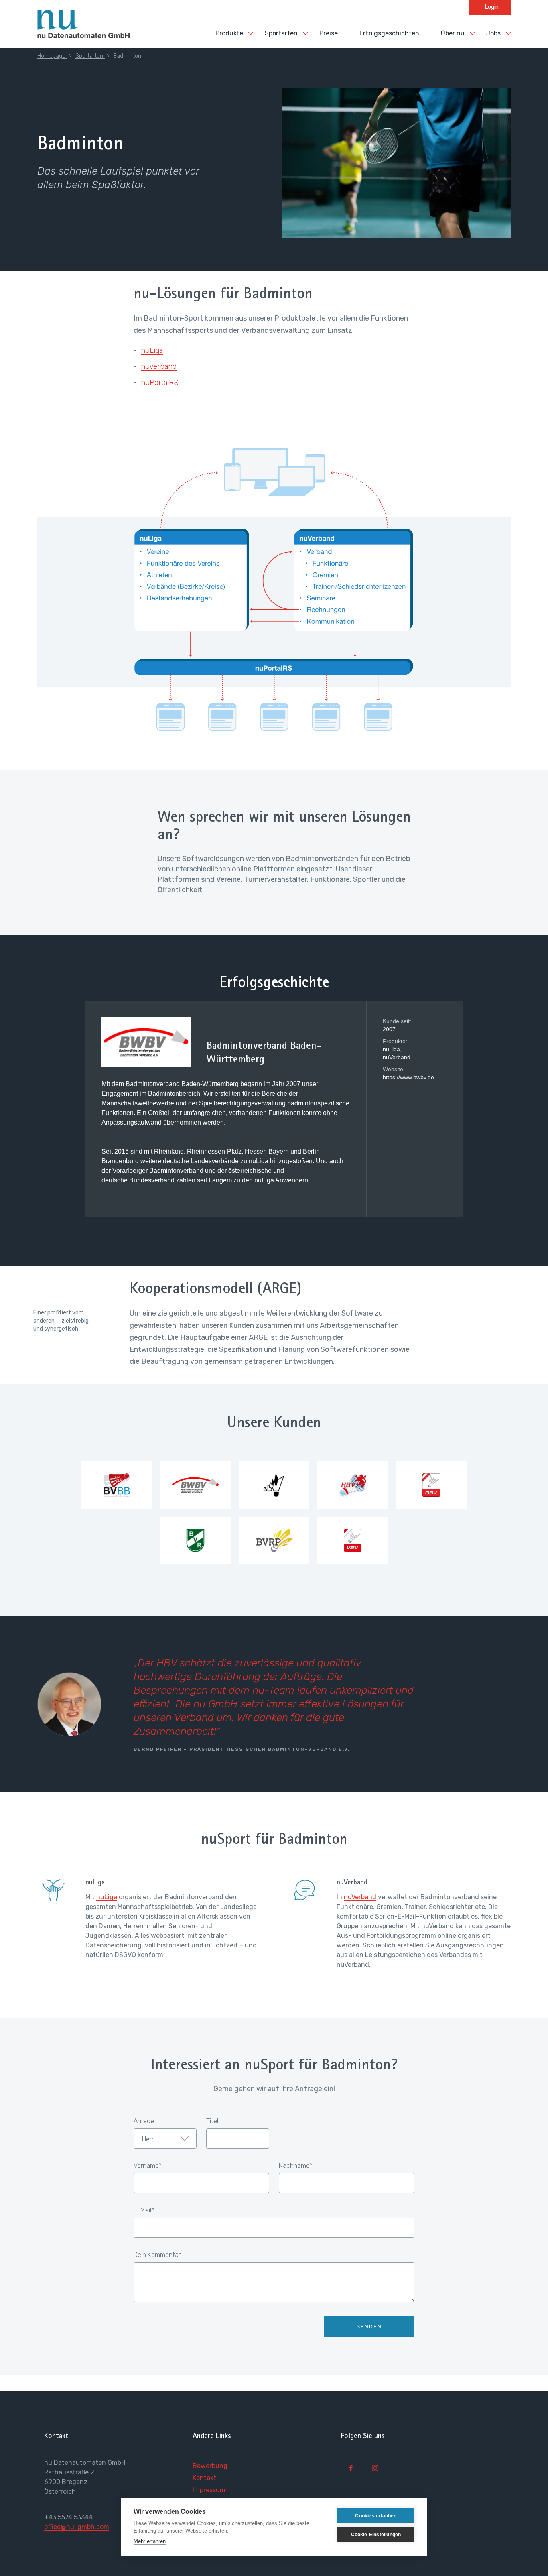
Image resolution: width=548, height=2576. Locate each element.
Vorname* (148, 2166)
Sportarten (281, 33)
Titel (212, 2121)
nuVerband (159, 366)
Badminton (127, 56)
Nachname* (296, 2166)
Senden (369, 2327)
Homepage (52, 56)
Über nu (453, 33)
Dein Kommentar (157, 2255)
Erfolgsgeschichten (389, 33)
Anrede (144, 2121)
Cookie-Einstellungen (376, 2535)
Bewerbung (210, 2466)
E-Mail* (144, 2210)
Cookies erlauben (376, 2516)
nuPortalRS (160, 383)
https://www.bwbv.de (408, 1077)
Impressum (209, 2490)
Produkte (229, 33)
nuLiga (152, 350)
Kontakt (204, 2478)
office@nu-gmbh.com (77, 2527)
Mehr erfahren (150, 2541)
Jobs (493, 33)
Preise (329, 33)
